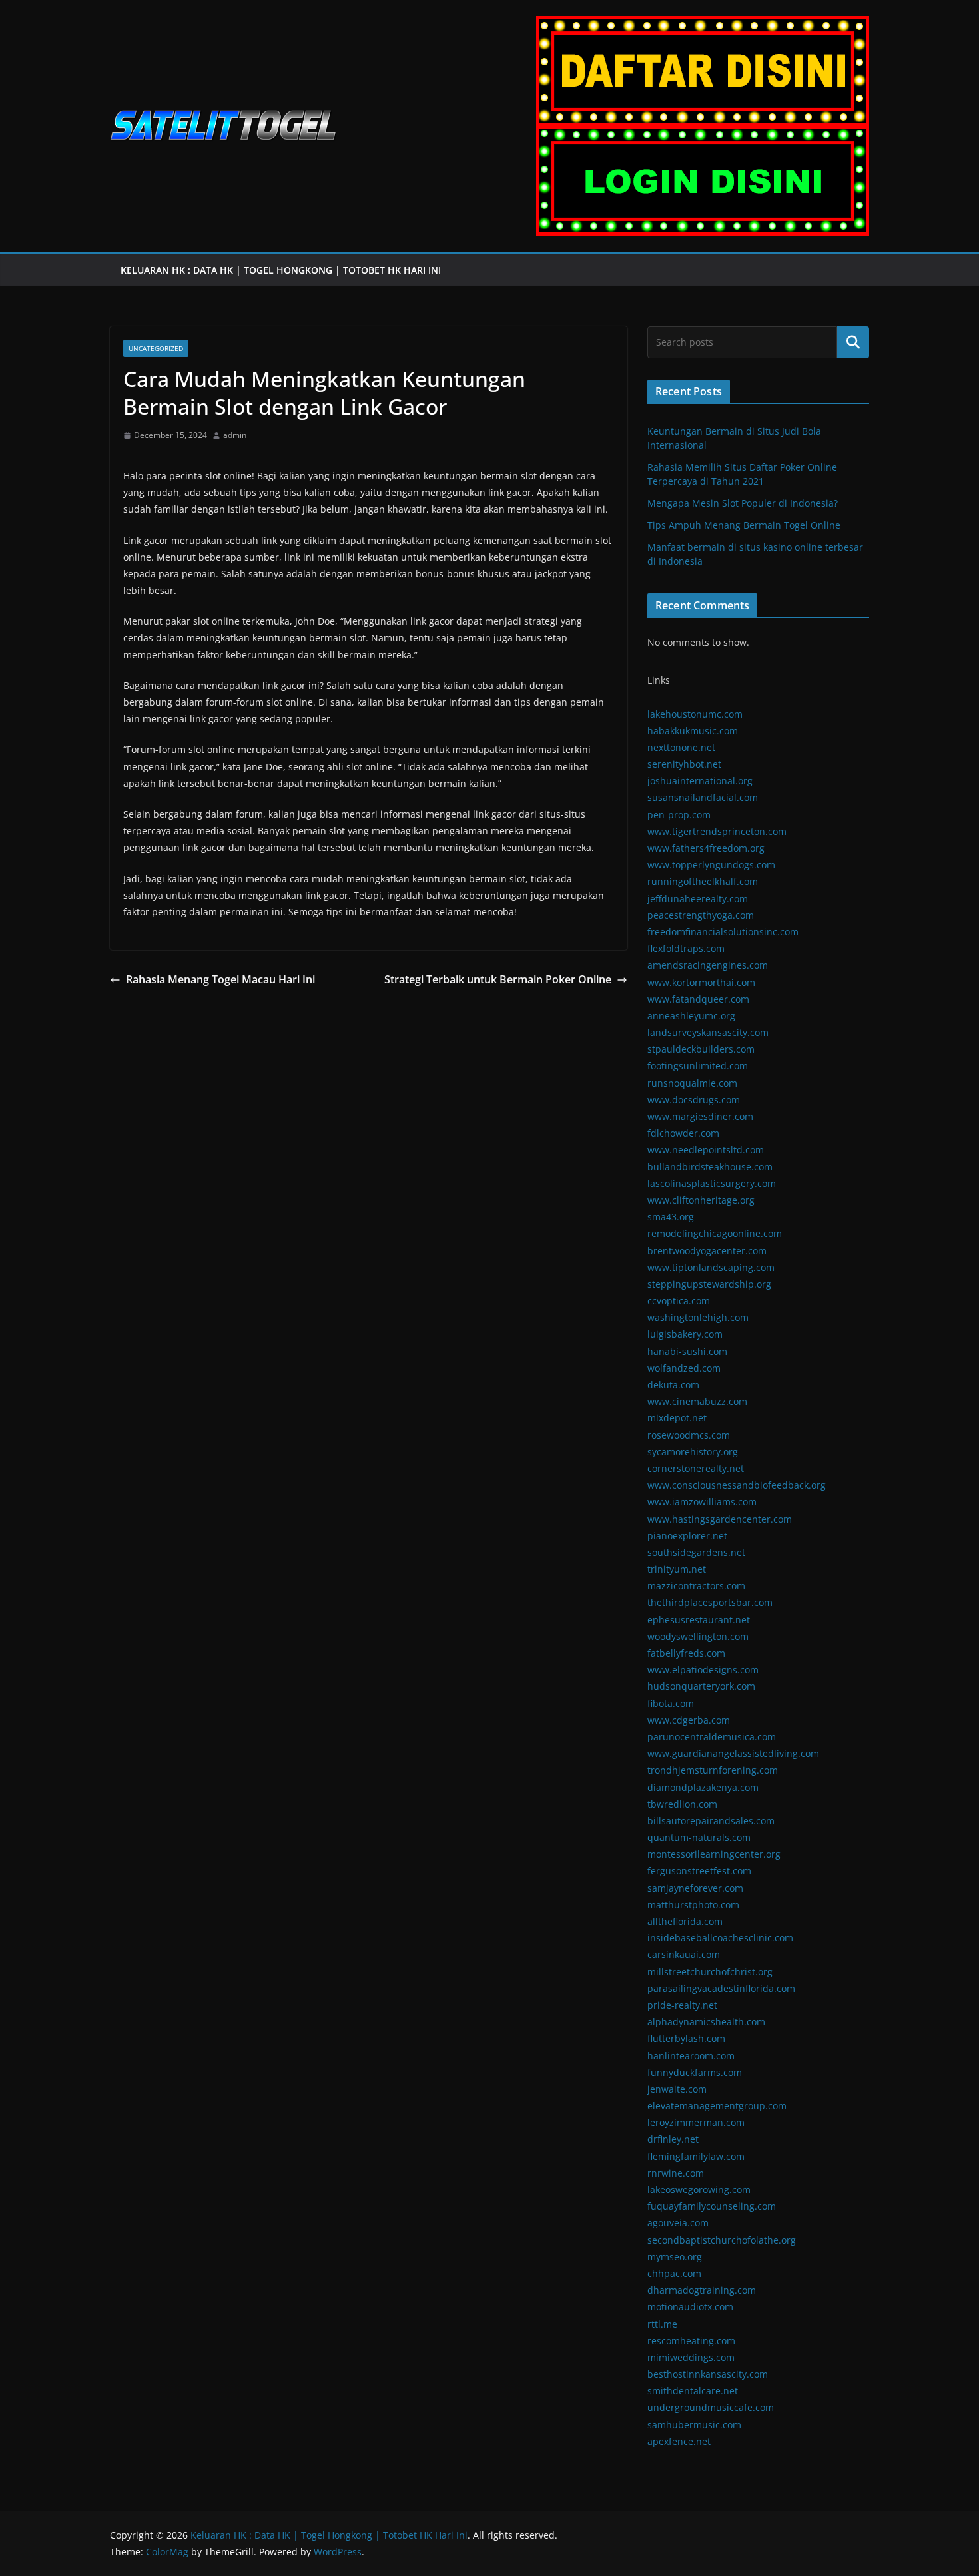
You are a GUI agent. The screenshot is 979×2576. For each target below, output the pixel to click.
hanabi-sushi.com (687, 1351)
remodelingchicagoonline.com (715, 1233)
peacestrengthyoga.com (701, 915)
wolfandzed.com (684, 1368)
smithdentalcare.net (693, 2391)
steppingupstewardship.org (709, 1284)
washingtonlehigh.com (698, 1317)
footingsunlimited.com (698, 1066)
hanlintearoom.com (691, 2056)
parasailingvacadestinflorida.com (721, 1988)
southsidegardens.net (696, 1552)
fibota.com (671, 1703)
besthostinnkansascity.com (708, 2374)
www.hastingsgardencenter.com (720, 1519)
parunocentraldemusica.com (712, 1737)
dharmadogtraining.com (702, 2290)
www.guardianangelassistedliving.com (733, 1753)
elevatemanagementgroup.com (717, 2106)
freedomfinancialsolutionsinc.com (723, 932)
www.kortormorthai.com (701, 982)
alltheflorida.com (685, 1921)
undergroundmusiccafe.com (711, 2407)
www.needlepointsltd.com (706, 1150)
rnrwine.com (676, 2173)
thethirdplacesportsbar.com (710, 1602)
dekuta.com (673, 1385)
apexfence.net (679, 2441)
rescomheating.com (691, 2341)
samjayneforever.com (695, 1888)
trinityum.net (677, 1569)
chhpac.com (674, 2273)
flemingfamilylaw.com (696, 2156)
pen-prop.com (679, 815)
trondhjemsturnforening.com (713, 1770)
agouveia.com (678, 2223)
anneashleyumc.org (691, 1016)
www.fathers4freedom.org (706, 848)
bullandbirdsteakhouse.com (710, 1167)
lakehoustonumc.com (695, 714)
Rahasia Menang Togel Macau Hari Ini (220, 979)
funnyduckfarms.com (695, 2072)
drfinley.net (673, 2139)
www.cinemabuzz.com (697, 1401)
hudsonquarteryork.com (701, 1686)
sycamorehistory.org (693, 1452)
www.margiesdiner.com (700, 1116)
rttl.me (662, 2324)
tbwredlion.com (682, 1804)
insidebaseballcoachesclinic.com (720, 1938)
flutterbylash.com (686, 2038)
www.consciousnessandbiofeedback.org (737, 1485)
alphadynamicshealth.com (706, 2022)
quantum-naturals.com (699, 1837)
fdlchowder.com (683, 1133)
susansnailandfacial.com (703, 797)
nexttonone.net (681, 747)
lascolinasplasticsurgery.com (712, 1183)
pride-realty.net (682, 2005)
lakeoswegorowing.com (699, 2190)
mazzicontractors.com (696, 1586)
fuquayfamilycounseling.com (712, 2206)
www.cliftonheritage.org (701, 1200)
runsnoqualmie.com (692, 1083)
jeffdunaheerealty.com (698, 899)
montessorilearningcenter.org (714, 1854)
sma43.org (671, 1217)
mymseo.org (675, 2257)
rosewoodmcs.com (689, 1435)
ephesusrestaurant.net (699, 1620)
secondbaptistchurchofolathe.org (722, 2240)
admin (235, 435)
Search (853, 342)
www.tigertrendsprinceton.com (717, 831)
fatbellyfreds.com (686, 1653)
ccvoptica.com (679, 1301)
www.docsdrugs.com (694, 1100)
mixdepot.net (677, 1418)
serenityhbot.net (684, 764)
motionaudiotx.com (690, 2307)
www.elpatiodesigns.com (703, 1670)
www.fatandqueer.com (698, 999)
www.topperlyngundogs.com (711, 865)
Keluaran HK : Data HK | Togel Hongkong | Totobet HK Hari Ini (282, 270)
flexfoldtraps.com (686, 948)
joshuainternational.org (700, 781)
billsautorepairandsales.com (711, 1821)
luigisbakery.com (685, 1334)
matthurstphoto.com (693, 1905)
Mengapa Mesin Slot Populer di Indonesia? (743, 503)
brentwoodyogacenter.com (707, 1251)
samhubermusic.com (694, 2425)
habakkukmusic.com (693, 731)
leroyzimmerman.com (696, 2122)
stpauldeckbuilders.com (701, 1049)
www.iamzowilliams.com (702, 1502)
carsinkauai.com (684, 1954)
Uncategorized (156, 348)
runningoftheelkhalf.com (703, 881)
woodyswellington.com (698, 1636)
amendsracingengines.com (708, 965)
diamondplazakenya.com (703, 1787)
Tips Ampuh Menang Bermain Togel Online (744, 525)
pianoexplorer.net (687, 1536)
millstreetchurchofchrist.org (710, 1972)
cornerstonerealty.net (696, 1468)
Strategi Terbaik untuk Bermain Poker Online (498, 979)
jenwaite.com (677, 2089)
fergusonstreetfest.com (699, 1871)
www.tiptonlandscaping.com (711, 1267)
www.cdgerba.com (689, 1720)
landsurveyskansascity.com (708, 1032)
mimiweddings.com (691, 2357)
